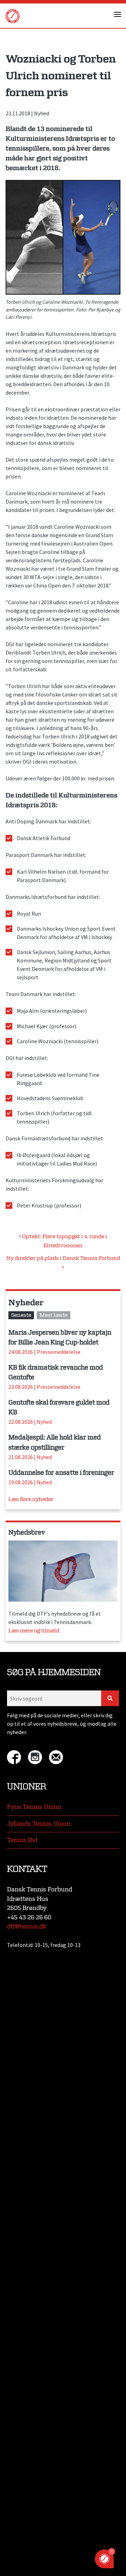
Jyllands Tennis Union (39, 1824)
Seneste (21, 1315)
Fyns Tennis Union (34, 1807)
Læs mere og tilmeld (34, 1631)
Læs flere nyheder (31, 1499)
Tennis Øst (22, 1840)
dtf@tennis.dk (27, 1926)
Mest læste (54, 1315)
